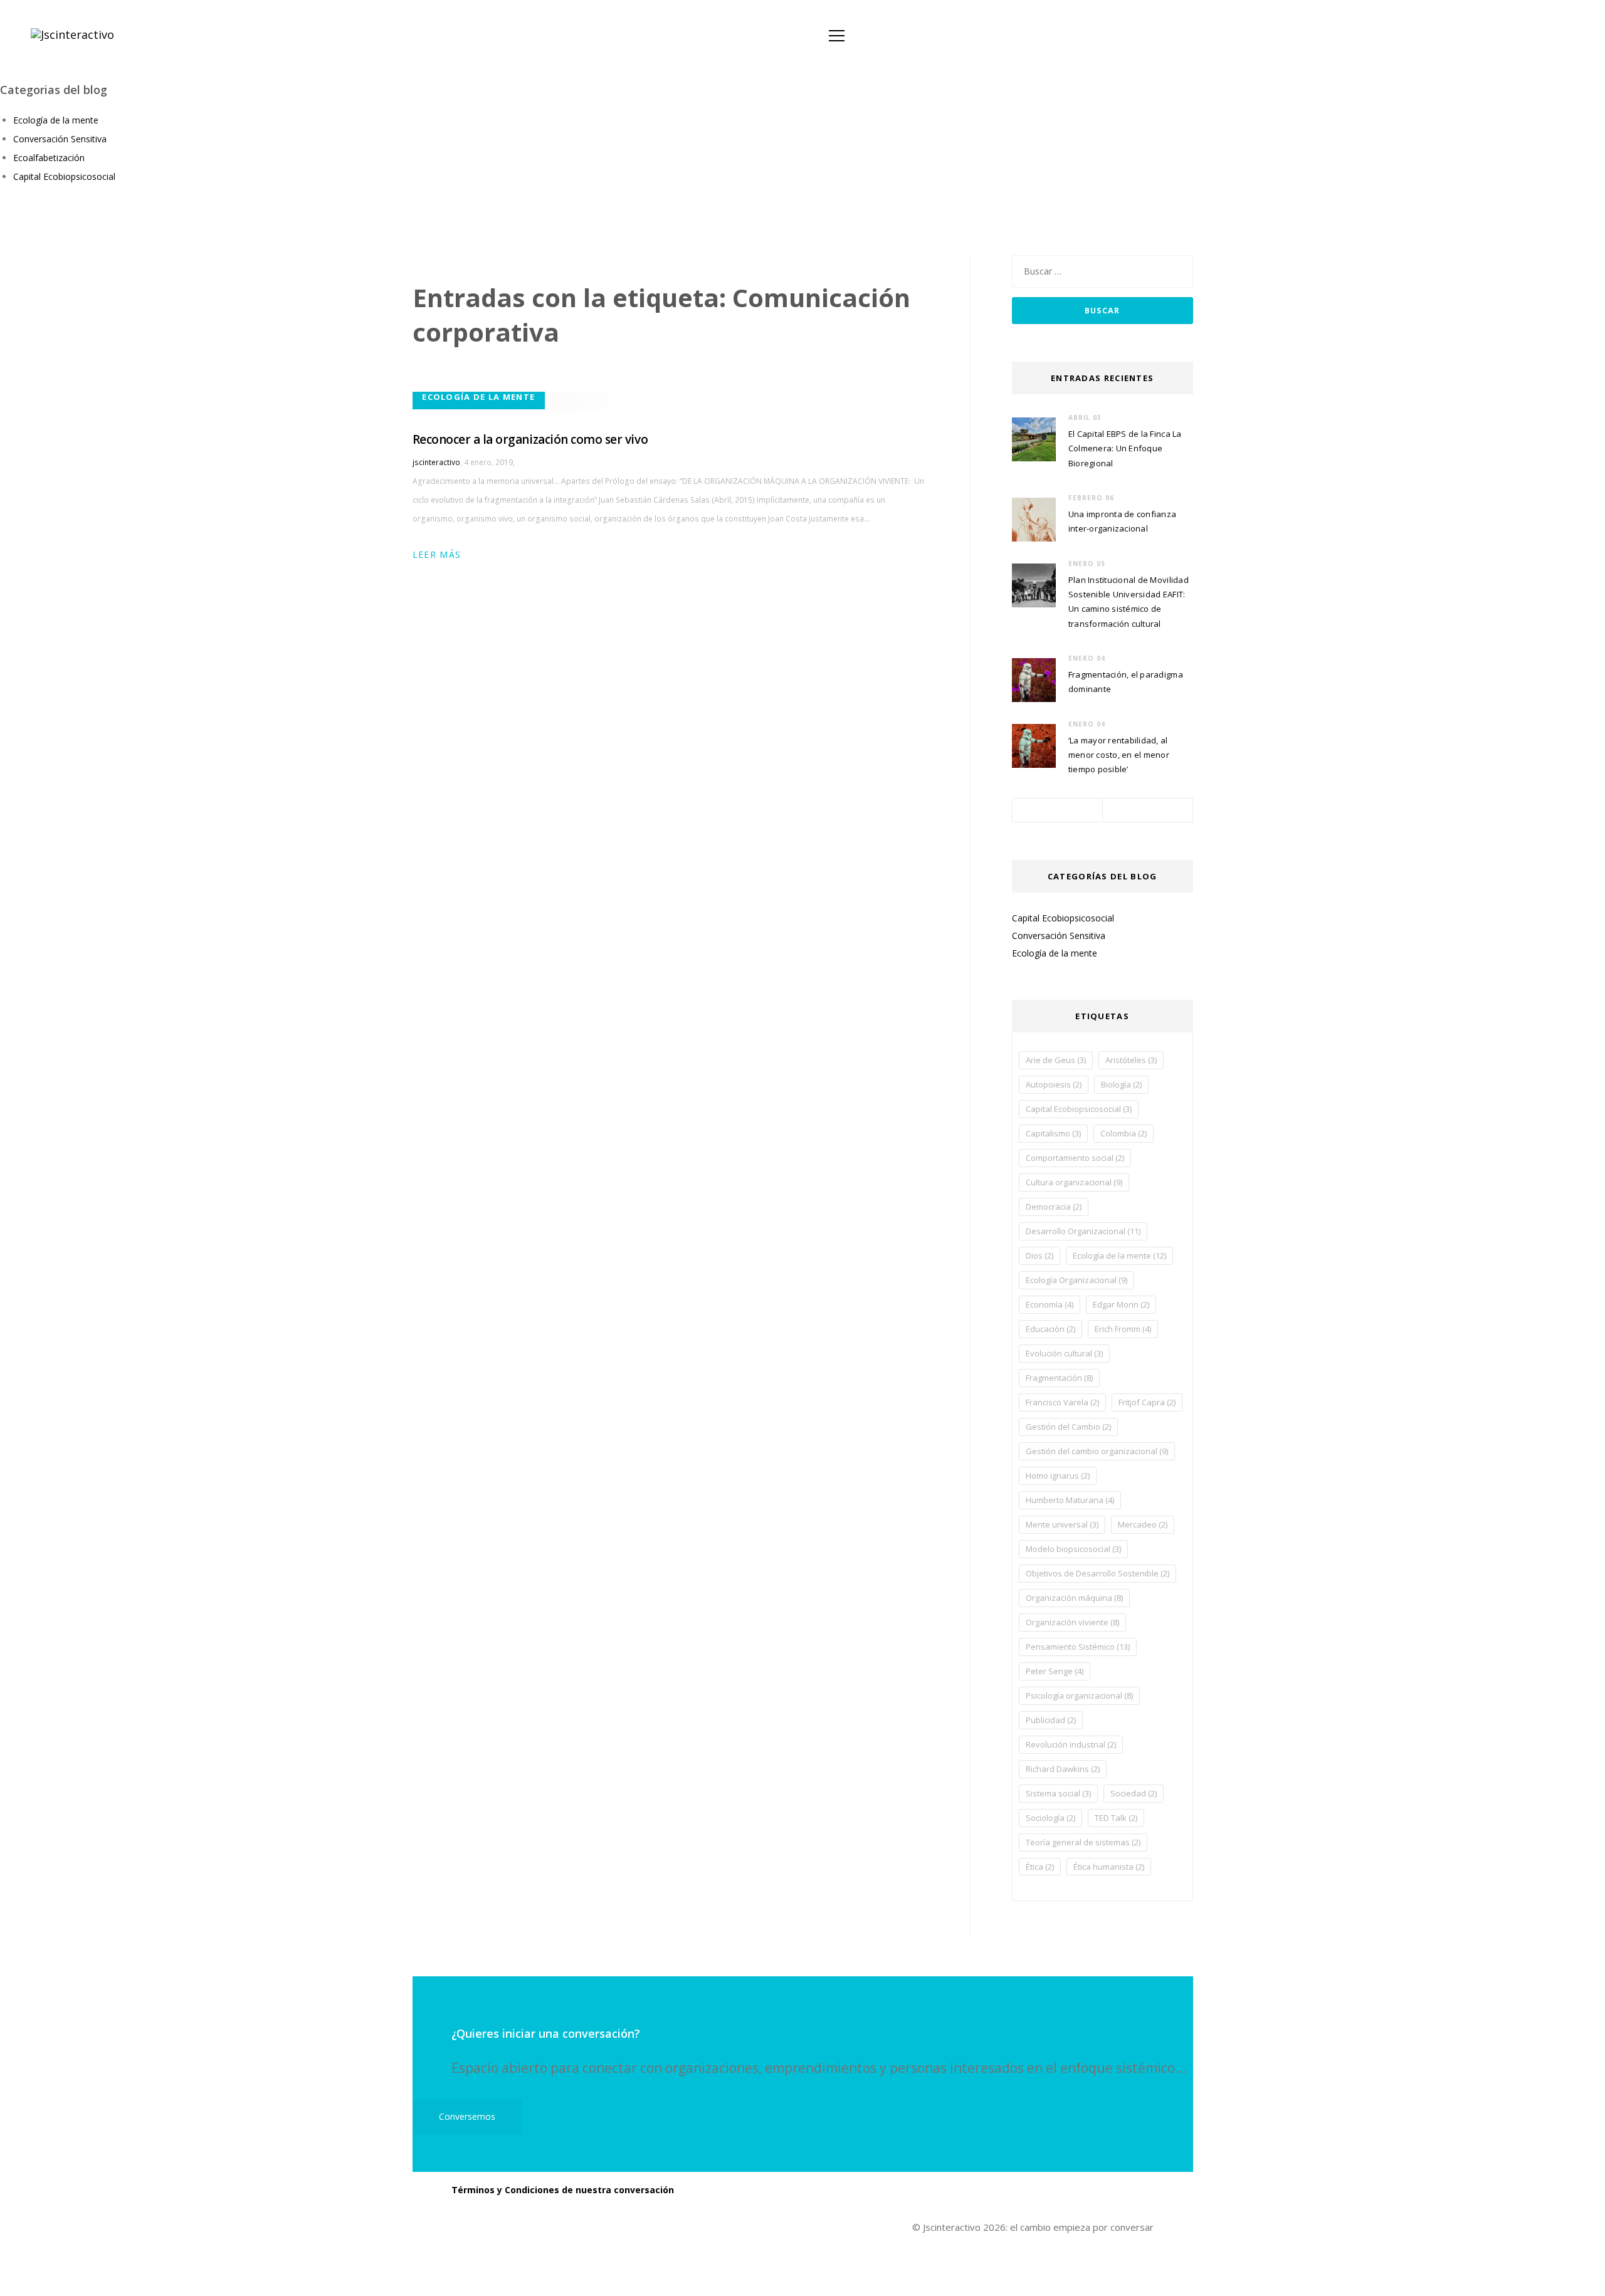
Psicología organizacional (1079, 1696)
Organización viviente (1072, 1622)
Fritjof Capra (1147, 1402)
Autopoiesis (1054, 1084)
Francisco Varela (1062, 1402)
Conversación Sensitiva (60, 139)
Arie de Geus (1056, 1060)
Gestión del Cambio (1068, 1427)
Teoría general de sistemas (1083, 1842)
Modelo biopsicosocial (1073, 1549)
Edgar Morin (1121, 1304)
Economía (1050, 1304)
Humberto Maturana (1070, 1500)
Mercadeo (1143, 1524)
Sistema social (1058, 1793)
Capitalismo (1053, 1133)
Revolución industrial (1071, 1744)
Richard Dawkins (1063, 1769)
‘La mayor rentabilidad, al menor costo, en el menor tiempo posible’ (1119, 755)
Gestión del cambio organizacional (1097, 1451)
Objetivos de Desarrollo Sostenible (1097, 1573)
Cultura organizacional (1074, 1182)
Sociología (1050, 1818)
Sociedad (1134, 1793)
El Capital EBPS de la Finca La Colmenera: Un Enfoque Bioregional (1125, 448)
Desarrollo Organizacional (1083, 1231)
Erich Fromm (1123, 1329)
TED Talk (1116, 1818)
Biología (1121, 1084)
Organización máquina (1074, 1598)
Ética (1040, 1867)
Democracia (1054, 1207)
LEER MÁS (439, 554)
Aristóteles (1131, 1060)
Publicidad (1051, 1720)
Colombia (1123, 1133)
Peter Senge (1055, 1671)
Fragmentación (1059, 1378)
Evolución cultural (1064, 1353)
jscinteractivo (436, 462)
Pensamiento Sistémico (1078, 1647)
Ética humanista (1109, 1867)
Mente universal (1062, 1524)
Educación (1050, 1329)
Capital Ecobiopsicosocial (64, 176)
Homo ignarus (1058, 1476)
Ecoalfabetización (49, 158)
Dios (1039, 1255)
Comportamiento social (1075, 1158)
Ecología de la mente (56, 120)
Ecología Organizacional (1076, 1280)
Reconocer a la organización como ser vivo (530, 439)
